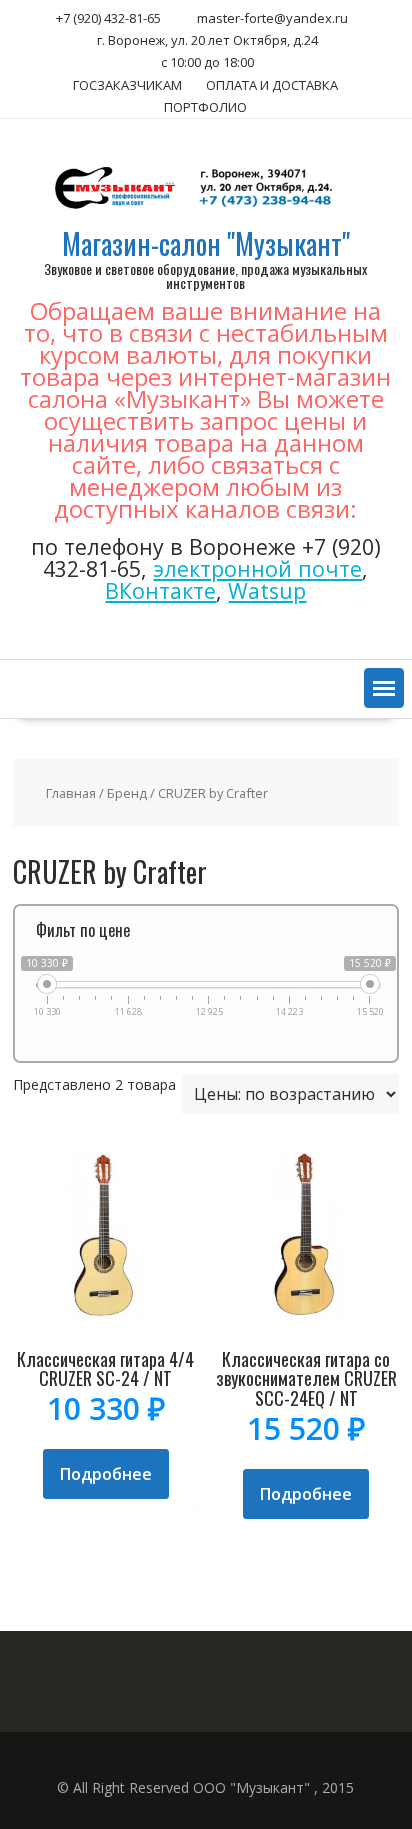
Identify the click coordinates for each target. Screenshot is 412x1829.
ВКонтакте (160, 590)
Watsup (267, 590)
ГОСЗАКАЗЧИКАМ (127, 85)
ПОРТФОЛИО (205, 107)
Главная (71, 793)
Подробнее (106, 1474)
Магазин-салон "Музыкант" (206, 243)
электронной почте (257, 568)
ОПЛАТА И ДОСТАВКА (272, 85)
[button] (384, 688)
